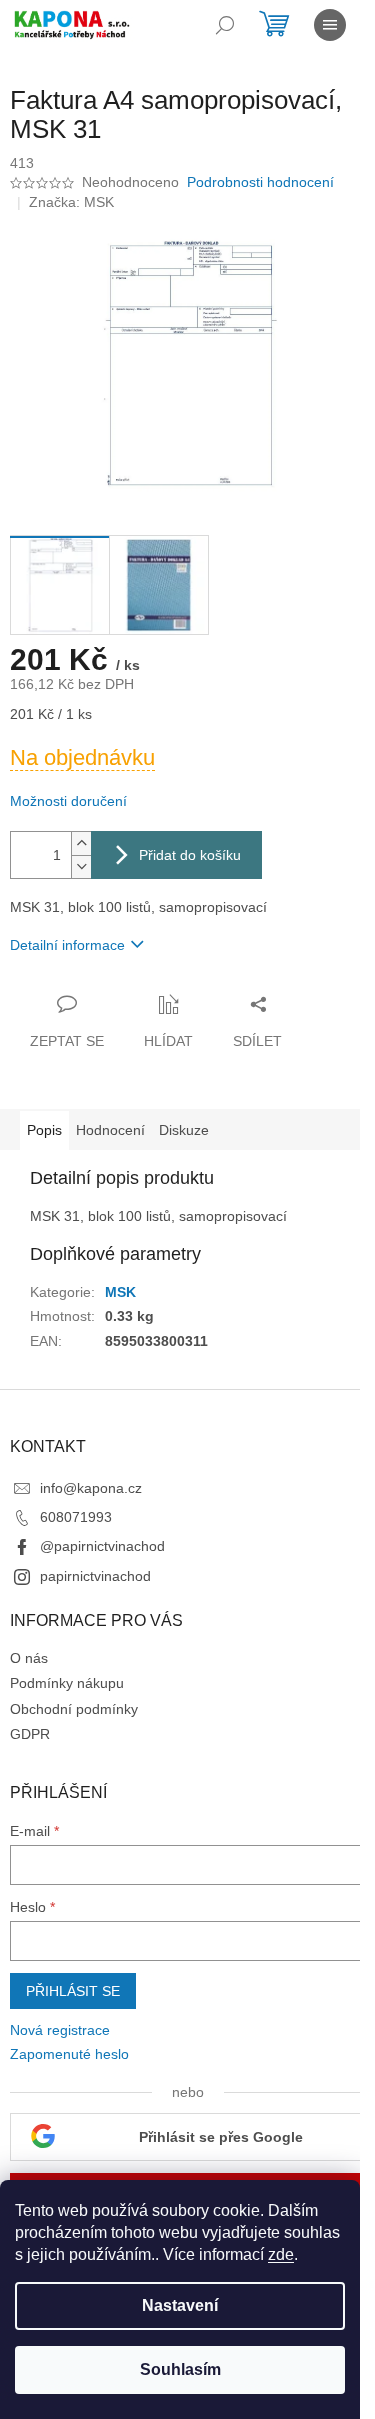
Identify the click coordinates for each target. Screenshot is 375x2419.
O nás (29, 1658)
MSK (120, 1292)
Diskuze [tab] (184, 1130)
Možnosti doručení (68, 801)
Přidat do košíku (190, 855)
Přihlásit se (73, 1991)
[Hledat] (225, 25)
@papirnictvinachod (102, 1546)
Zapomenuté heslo (69, 2054)
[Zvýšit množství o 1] (81, 843)
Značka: (71, 202)
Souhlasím (180, 2369)
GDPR (30, 1734)
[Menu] (330, 25)
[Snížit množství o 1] (81, 866)
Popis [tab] (44, 1130)
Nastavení (180, 2305)
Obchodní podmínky (74, 1709)
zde (281, 2254)
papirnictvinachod (95, 1576)
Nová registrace (60, 2030)
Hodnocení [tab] (110, 1130)
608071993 (76, 1517)
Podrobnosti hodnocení (260, 182)
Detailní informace (67, 945)
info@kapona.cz (91, 1488)
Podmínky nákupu (67, 1683)
